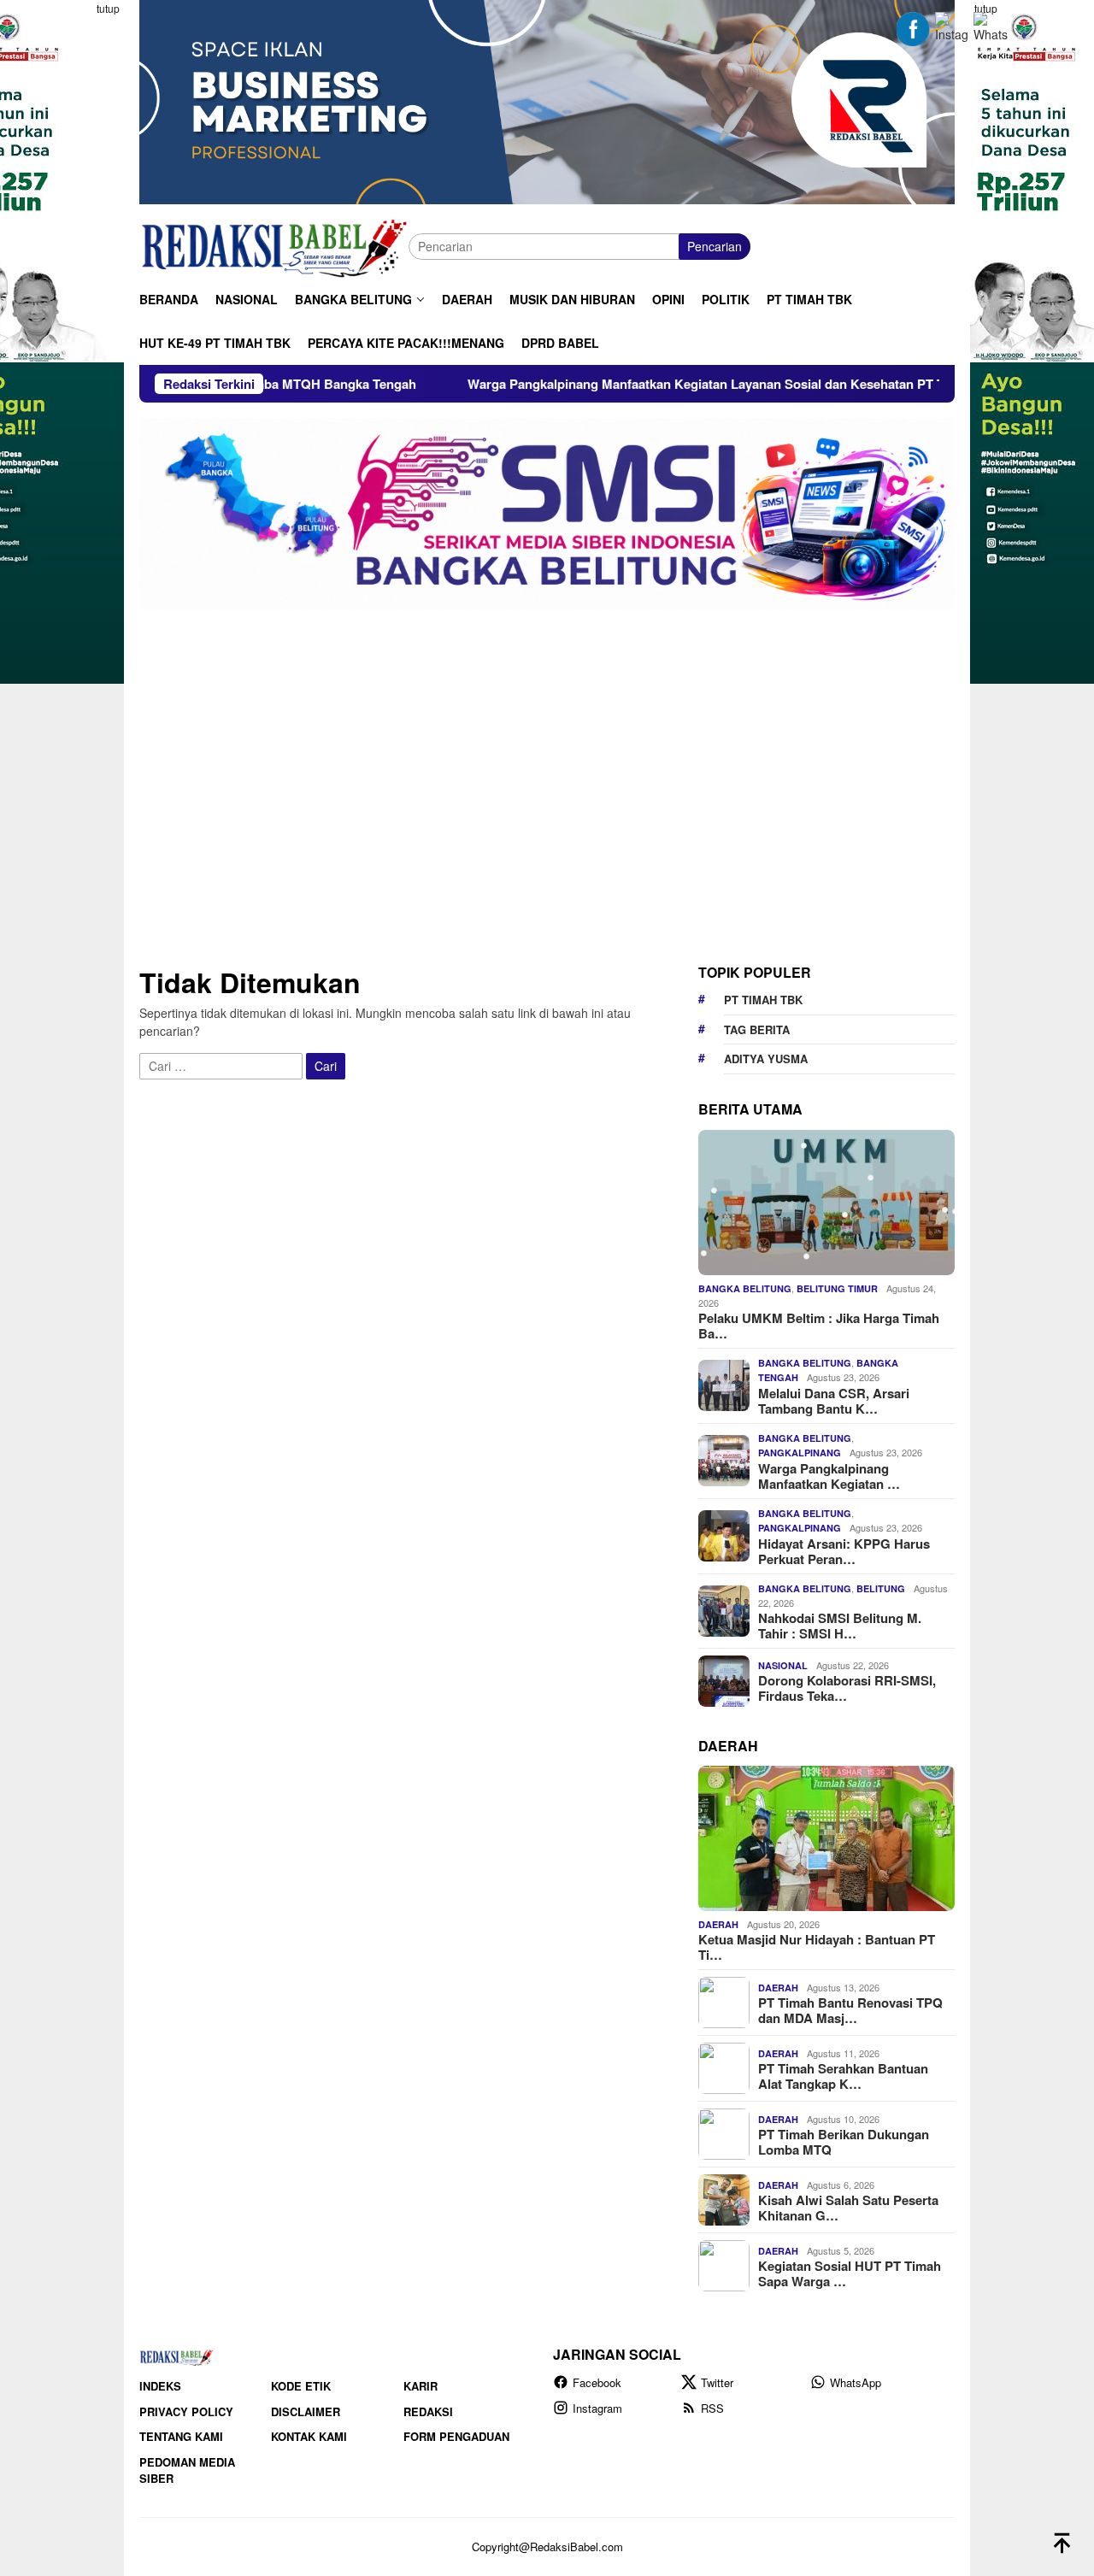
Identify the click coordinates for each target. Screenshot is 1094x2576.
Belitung (881, 1588)
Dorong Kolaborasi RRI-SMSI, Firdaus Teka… (847, 1688)
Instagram (597, 2408)
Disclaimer (306, 2411)
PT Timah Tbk (763, 1000)
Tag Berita (757, 1029)
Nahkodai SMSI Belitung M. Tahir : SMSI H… (840, 1626)
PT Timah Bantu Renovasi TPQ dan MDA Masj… (850, 2010)
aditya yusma (766, 1059)
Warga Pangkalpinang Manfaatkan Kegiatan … (829, 1476)
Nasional (783, 1665)
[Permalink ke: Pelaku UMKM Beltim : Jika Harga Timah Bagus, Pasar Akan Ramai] (826, 1203)
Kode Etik (301, 2386)
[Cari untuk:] (223, 1064)
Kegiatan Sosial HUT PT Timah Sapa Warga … (850, 2273)
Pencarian (715, 246)
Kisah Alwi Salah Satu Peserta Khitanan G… (848, 2208)
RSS (712, 2408)
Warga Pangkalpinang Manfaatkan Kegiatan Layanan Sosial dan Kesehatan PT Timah (626, 384)
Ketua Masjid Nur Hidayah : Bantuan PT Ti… (817, 1947)
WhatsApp (856, 2382)
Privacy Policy (186, 2411)
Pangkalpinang (800, 1453)
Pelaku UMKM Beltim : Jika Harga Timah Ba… (819, 1326)
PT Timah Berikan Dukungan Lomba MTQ (844, 2142)
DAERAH (718, 1924)
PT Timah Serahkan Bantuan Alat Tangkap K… (843, 2076)
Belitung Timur (837, 1288)
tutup (108, 8)
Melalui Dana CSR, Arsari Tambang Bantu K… (834, 1401)
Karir (421, 2386)
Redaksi (428, 2411)
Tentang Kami (181, 2436)
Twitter (717, 2382)
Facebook (597, 2382)
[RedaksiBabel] (274, 244)
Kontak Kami (309, 2436)
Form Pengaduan (456, 2436)
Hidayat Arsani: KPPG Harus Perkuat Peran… (844, 1551)
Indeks (160, 2386)
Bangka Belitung (745, 1288)
